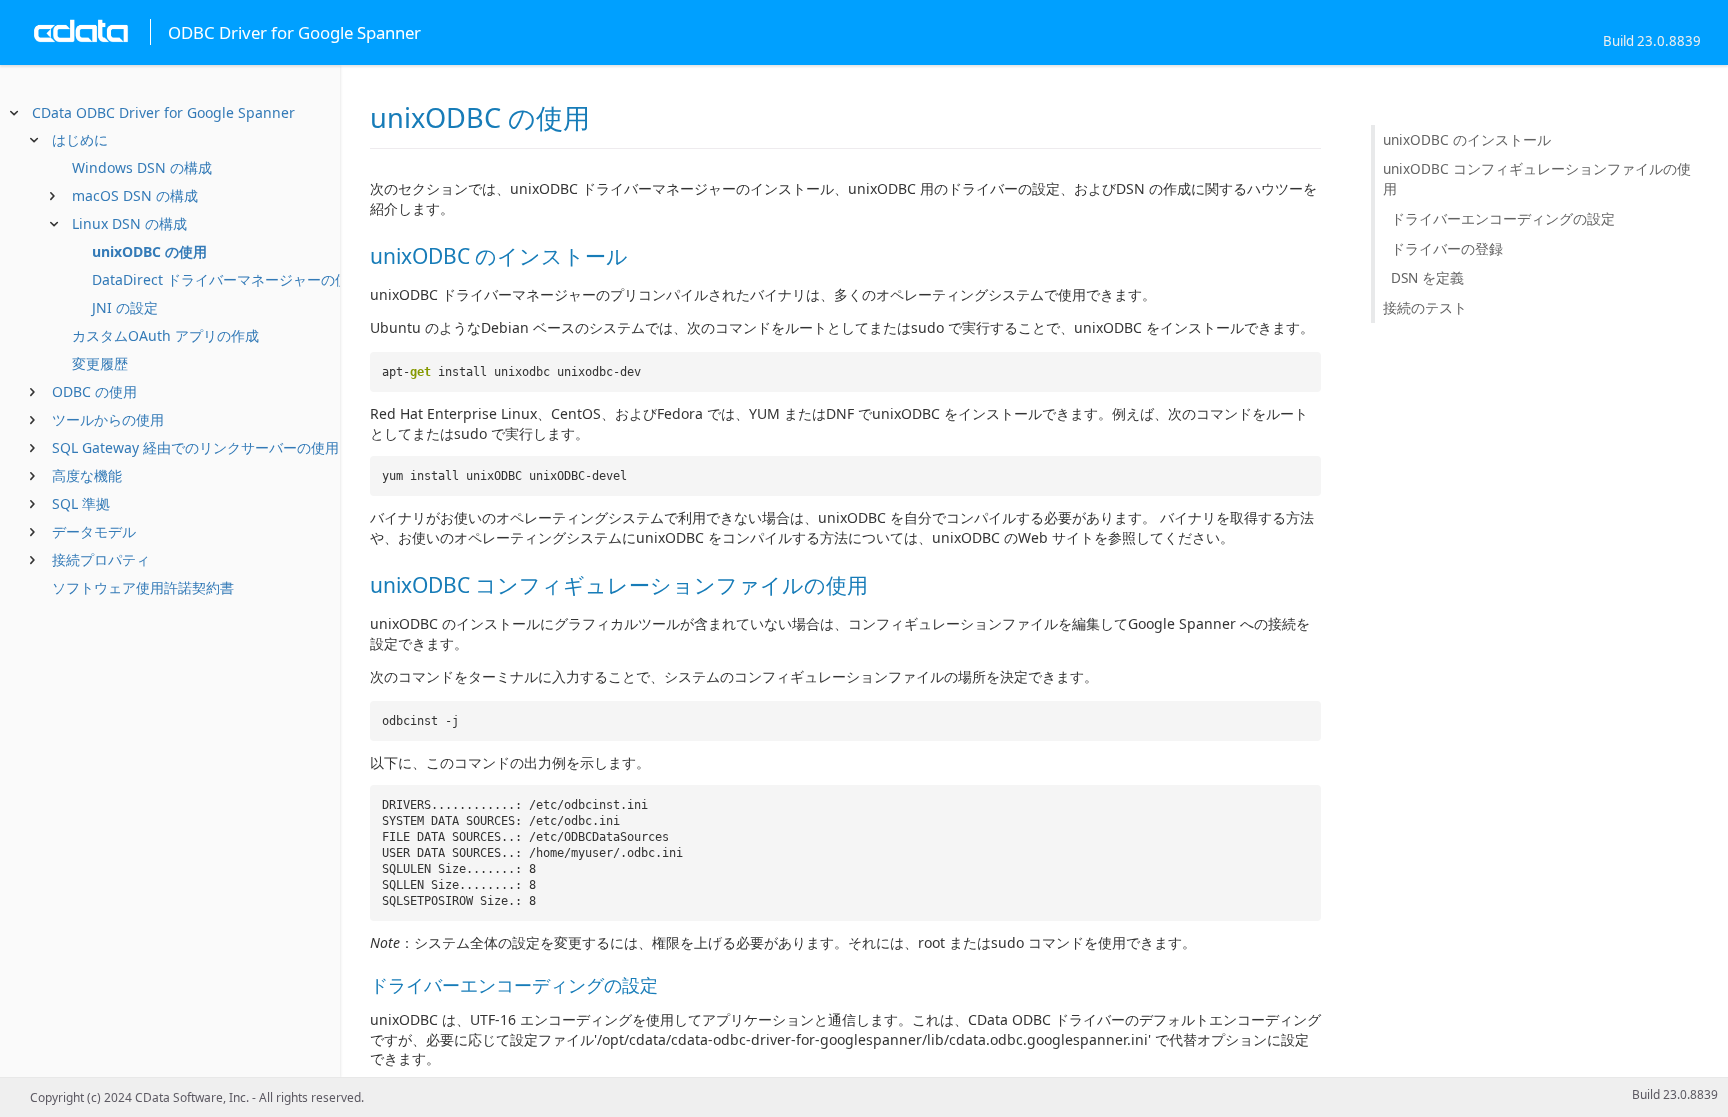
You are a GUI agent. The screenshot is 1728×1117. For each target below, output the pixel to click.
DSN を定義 (1427, 277)
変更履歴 (100, 363)
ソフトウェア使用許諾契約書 (143, 587)
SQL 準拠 (81, 503)
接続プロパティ (101, 559)
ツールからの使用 (108, 419)
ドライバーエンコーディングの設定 (1503, 218)
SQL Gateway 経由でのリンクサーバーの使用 (195, 447)
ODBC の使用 (94, 391)
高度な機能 (87, 475)
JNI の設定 (125, 307)
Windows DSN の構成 (142, 167)
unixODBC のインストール (1467, 139)
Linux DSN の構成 (129, 223)
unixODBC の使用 (149, 251)
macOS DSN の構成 (135, 195)
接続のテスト (1425, 307)
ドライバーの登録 (1447, 248)
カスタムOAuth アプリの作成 (165, 335)
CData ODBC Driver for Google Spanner (163, 112)
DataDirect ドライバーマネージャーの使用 (227, 279)
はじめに (80, 139)
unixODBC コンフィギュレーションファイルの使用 (1537, 178)
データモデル (94, 531)
